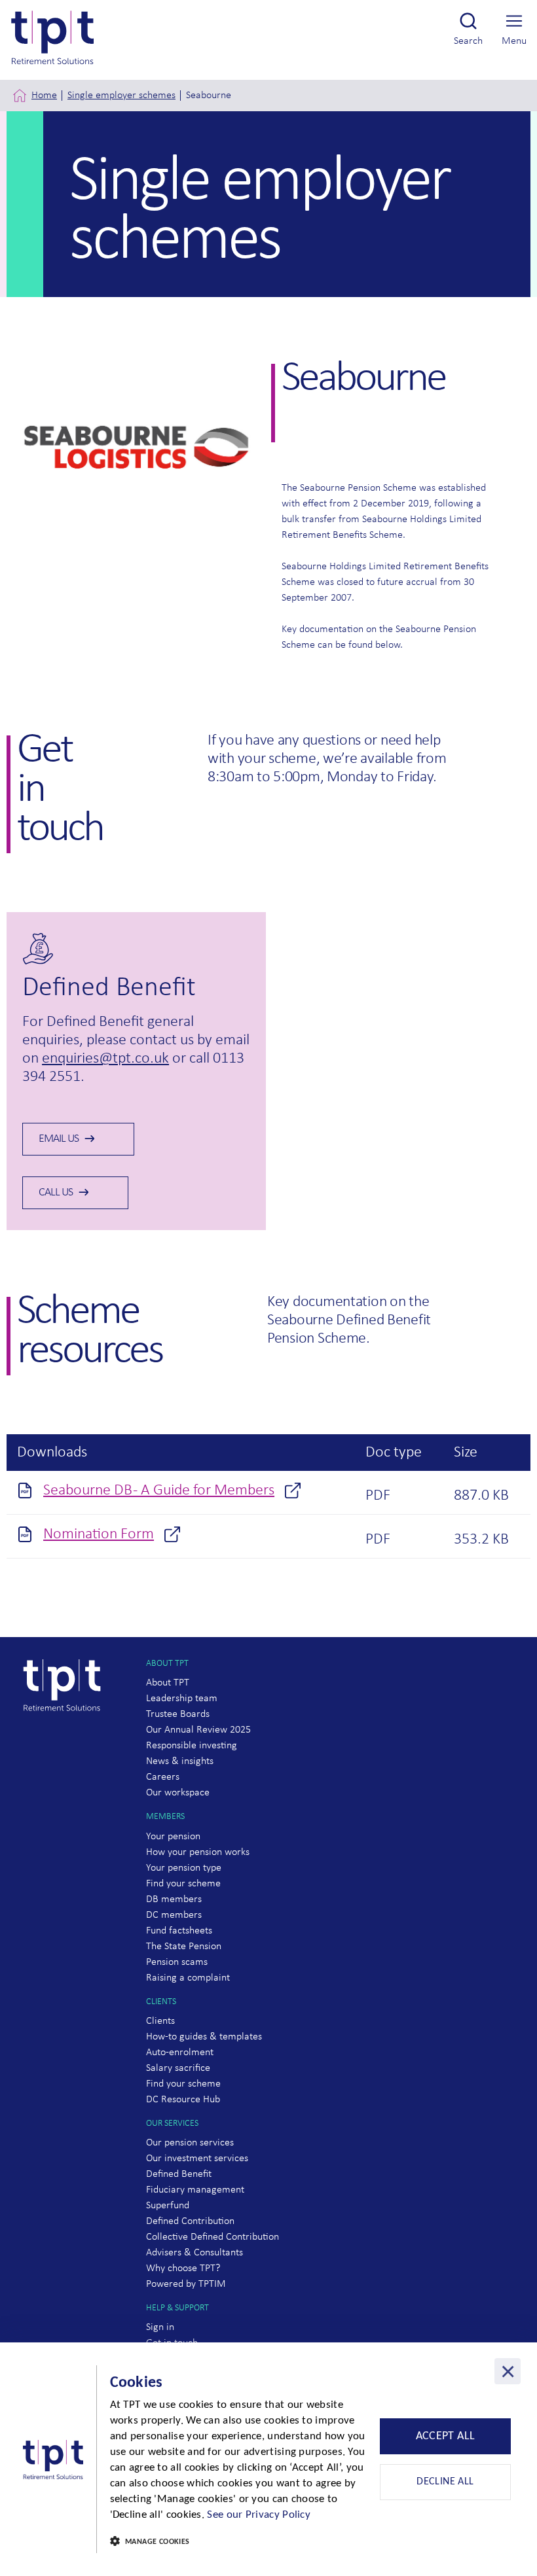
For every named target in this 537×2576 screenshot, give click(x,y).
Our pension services (190, 2143)
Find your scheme (183, 1884)
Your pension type (184, 1868)
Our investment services (197, 2159)
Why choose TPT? (183, 2268)
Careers (163, 1777)
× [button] (508, 2371)
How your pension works (198, 1852)
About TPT (168, 1683)
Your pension (173, 1837)
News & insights (180, 1761)
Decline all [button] (445, 2482)
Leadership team (182, 1699)
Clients (160, 2021)
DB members (174, 1899)
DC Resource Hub (183, 2100)
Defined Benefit (179, 2174)
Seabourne (209, 96)
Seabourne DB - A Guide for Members (159, 1491)
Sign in (160, 2327)
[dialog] (268, 2459)
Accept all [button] (446, 2436)
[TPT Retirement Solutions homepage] (67, 1736)
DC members (174, 1915)
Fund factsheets (179, 1931)
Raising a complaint (188, 1978)
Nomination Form (99, 1534)
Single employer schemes (121, 96)
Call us (56, 1192)
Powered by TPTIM (186, 2284)
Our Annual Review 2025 (198, 1730)
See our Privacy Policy (259, 2515)
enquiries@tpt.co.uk (105, 1059)
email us (59, 1139)
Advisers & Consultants (194, 2253)
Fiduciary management (195, 2190)
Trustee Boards (178, 1714)
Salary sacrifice (178, 2068)
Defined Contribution (190, 2221)
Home (44, 96)
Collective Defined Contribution (213, 2237)
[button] (241, 2542)
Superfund (168, 2206)
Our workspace (178, 1793)
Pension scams (177, 1962)
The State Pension (184, 1947)
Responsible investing (192, 1746)
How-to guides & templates (204, 2037)
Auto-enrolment (180, 2053)
